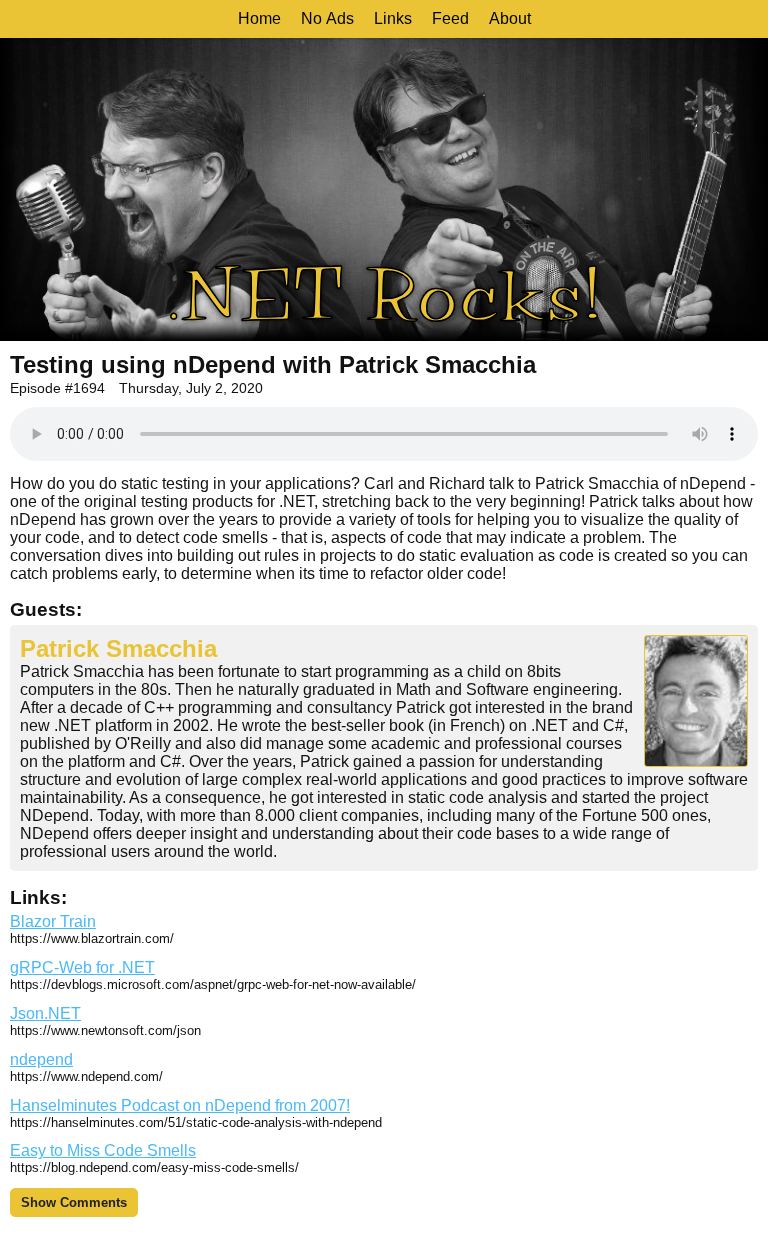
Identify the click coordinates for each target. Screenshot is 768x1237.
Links (393, 18)
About (510, 18)
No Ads (327, 18)
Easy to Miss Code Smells (103, 1150)
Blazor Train (53, 921)
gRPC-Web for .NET (82, 967)
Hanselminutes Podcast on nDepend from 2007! (180, 1105)
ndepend (41, 1059)
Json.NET (45, 1013)
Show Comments (74, 1202)
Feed (450, 18)
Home (259, 18)
